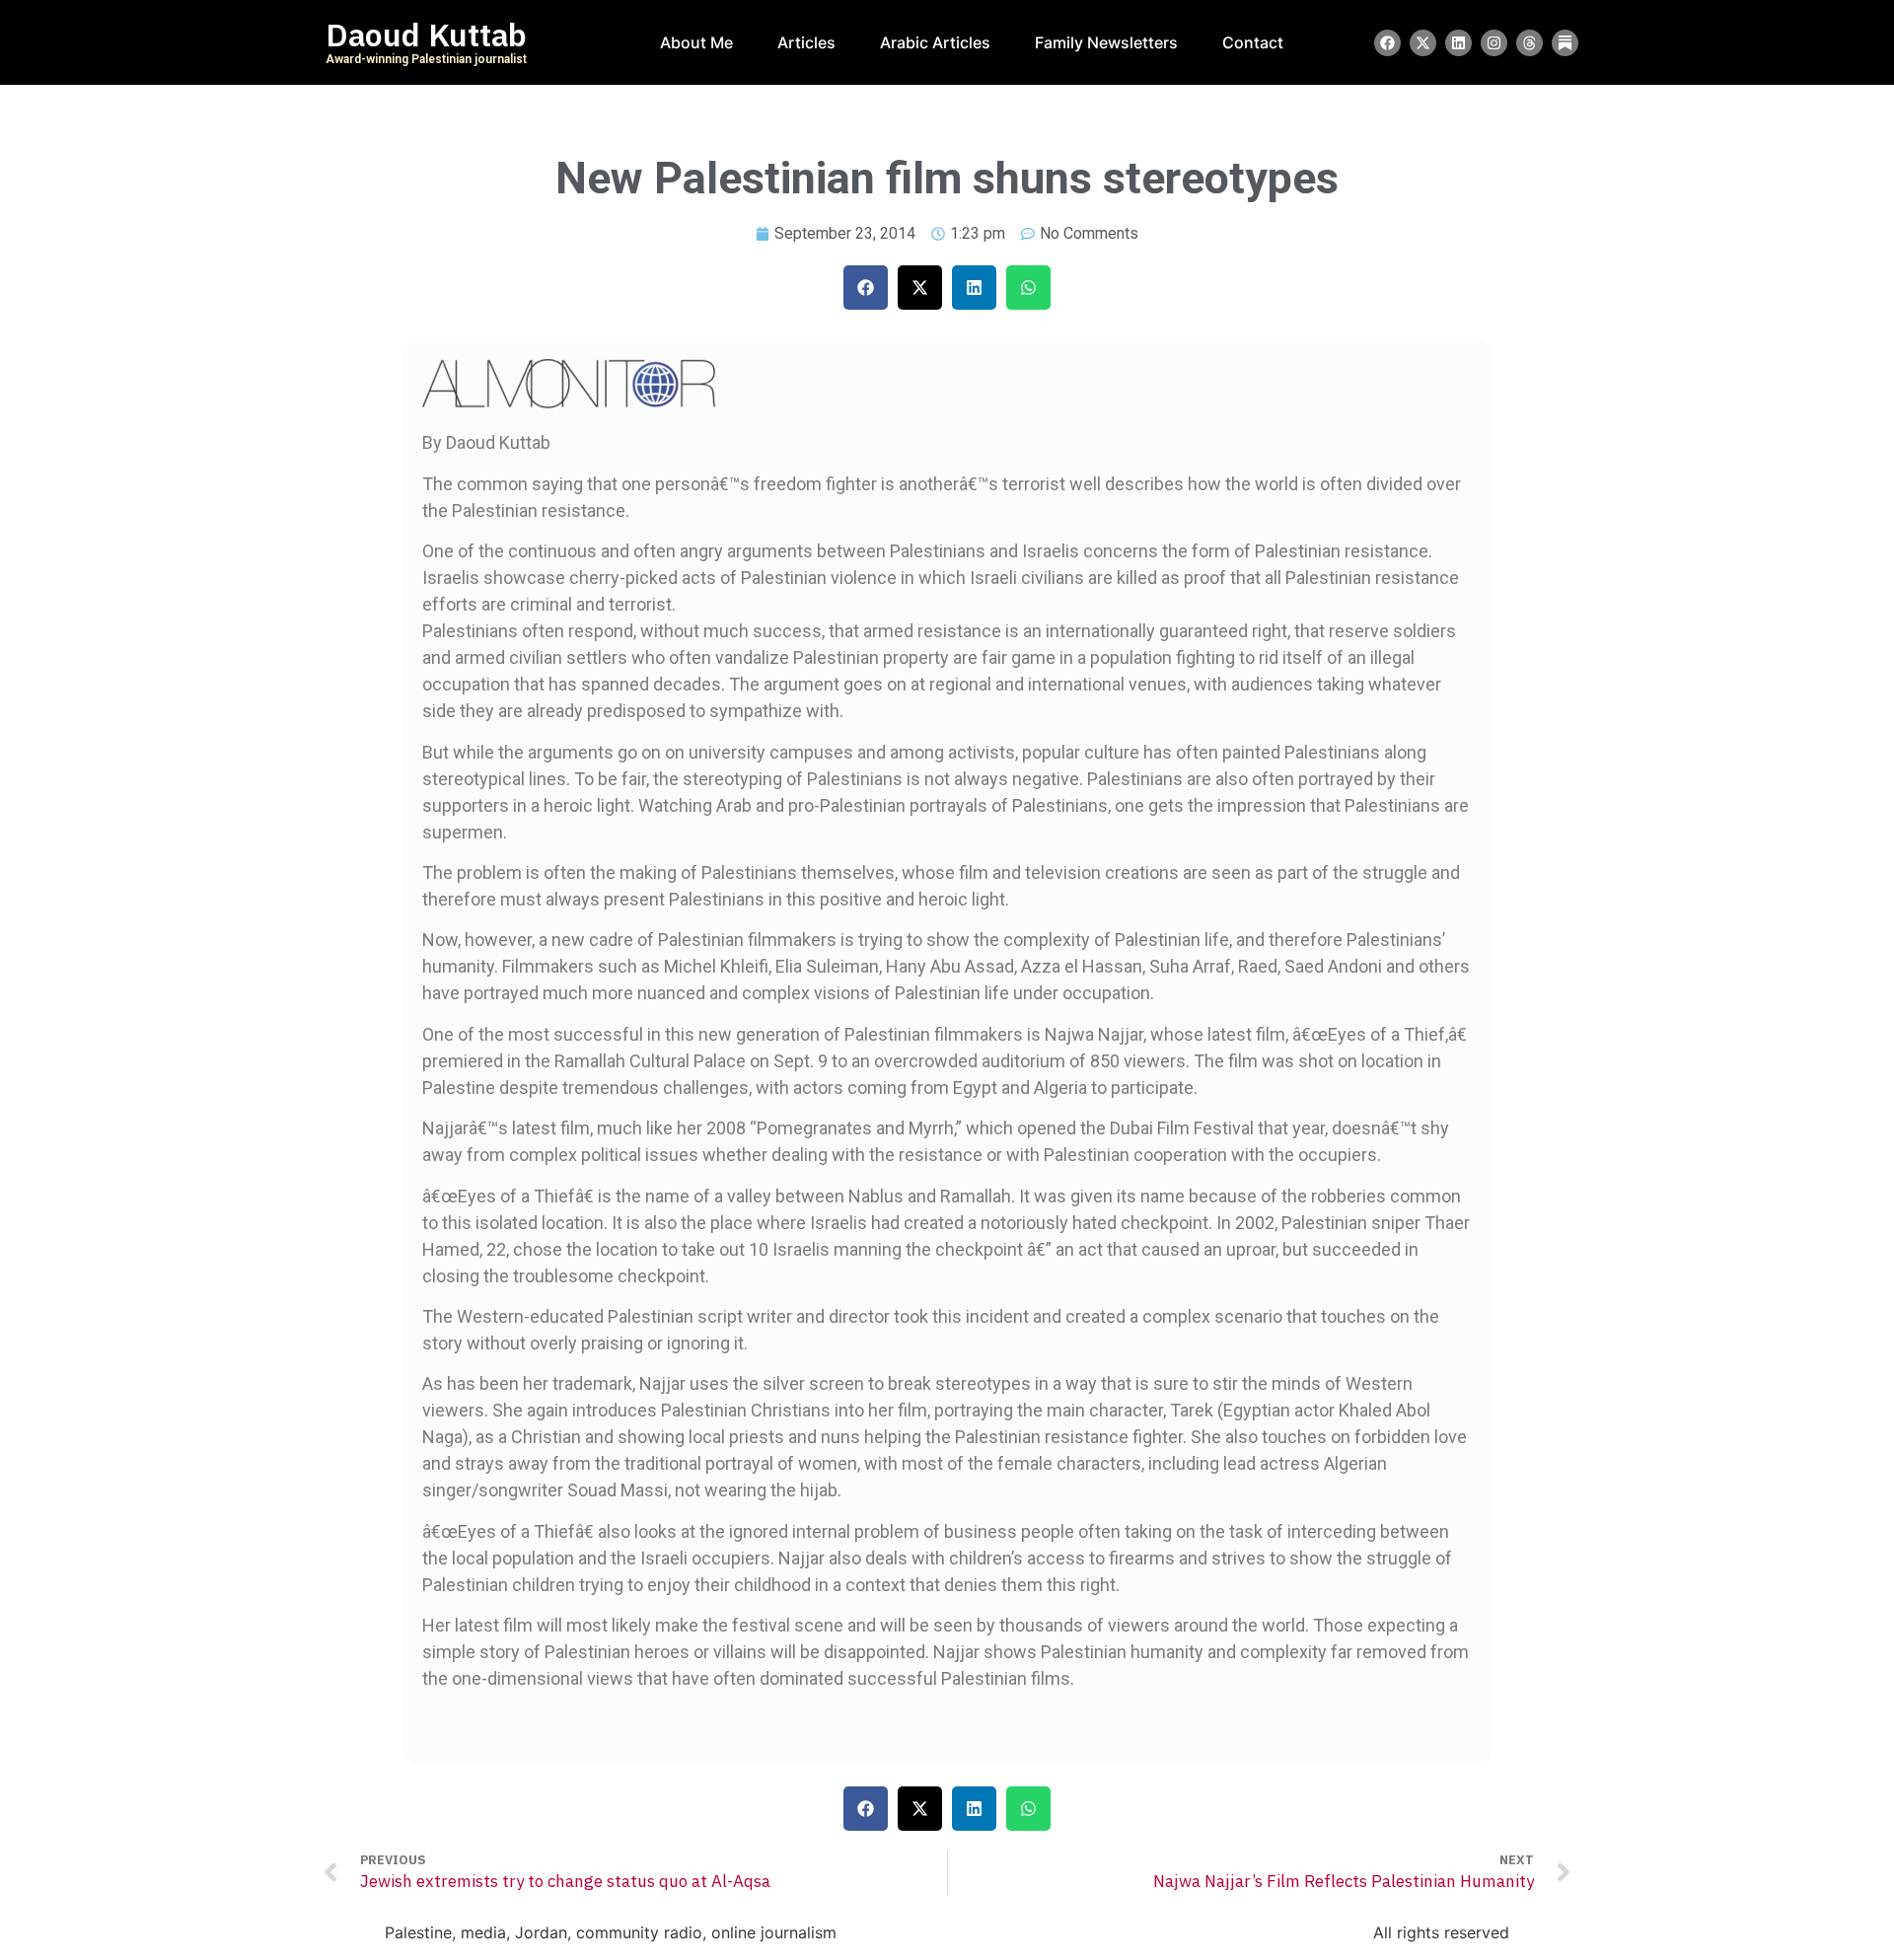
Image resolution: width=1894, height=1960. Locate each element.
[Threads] (1530, 43)
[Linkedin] (1458, 43)
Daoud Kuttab (426, 36)
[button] (866, 288)
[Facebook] (1387, 43)
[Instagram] (1494, 43)
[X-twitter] (1423, 43)
